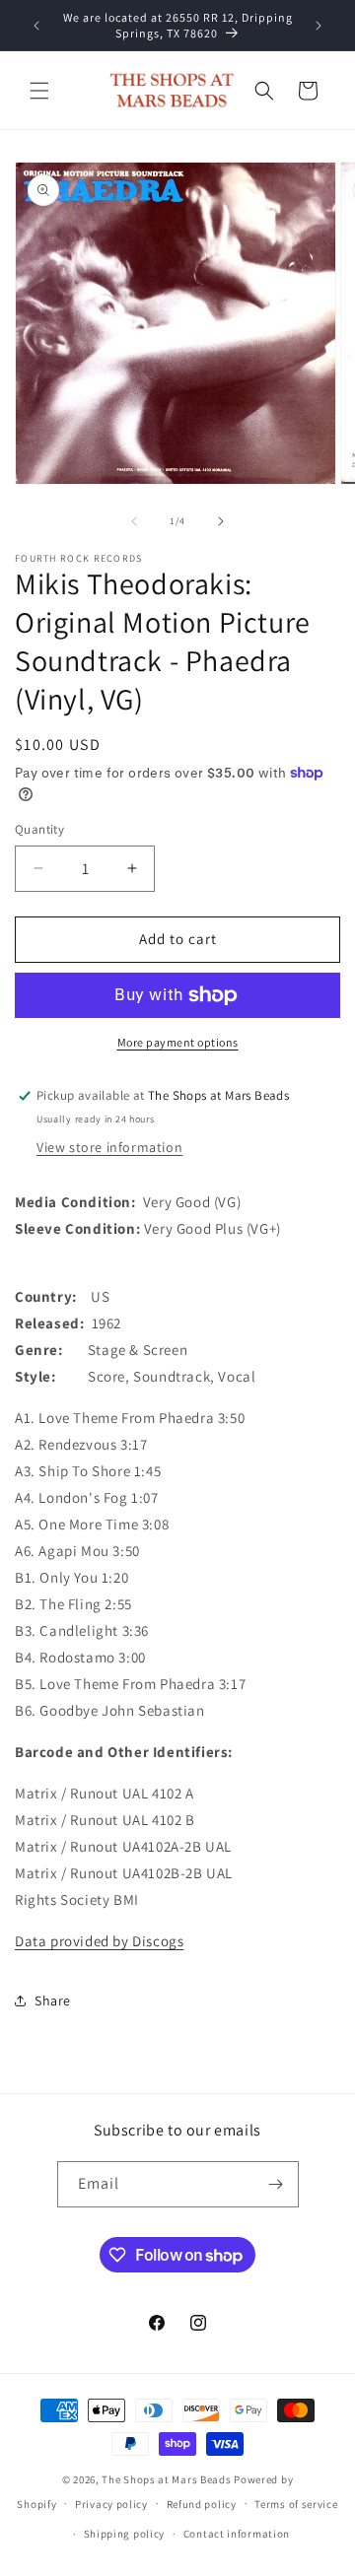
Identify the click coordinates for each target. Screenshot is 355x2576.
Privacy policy (111, 2504)
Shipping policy (125, 2534)
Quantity (39, 829)
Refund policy (202, 2504)
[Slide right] (221, 521)
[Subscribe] (276, 2184)
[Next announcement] (319, 26)
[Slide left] (134, 521)
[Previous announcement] (36, 26)
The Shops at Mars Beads (166, 2479)
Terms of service (296, 2504)
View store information (109, 1147)
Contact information (237, 2534)
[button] (39, 91)
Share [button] (53, 2000)
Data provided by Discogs (99, 1941)
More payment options (178, 1042)
